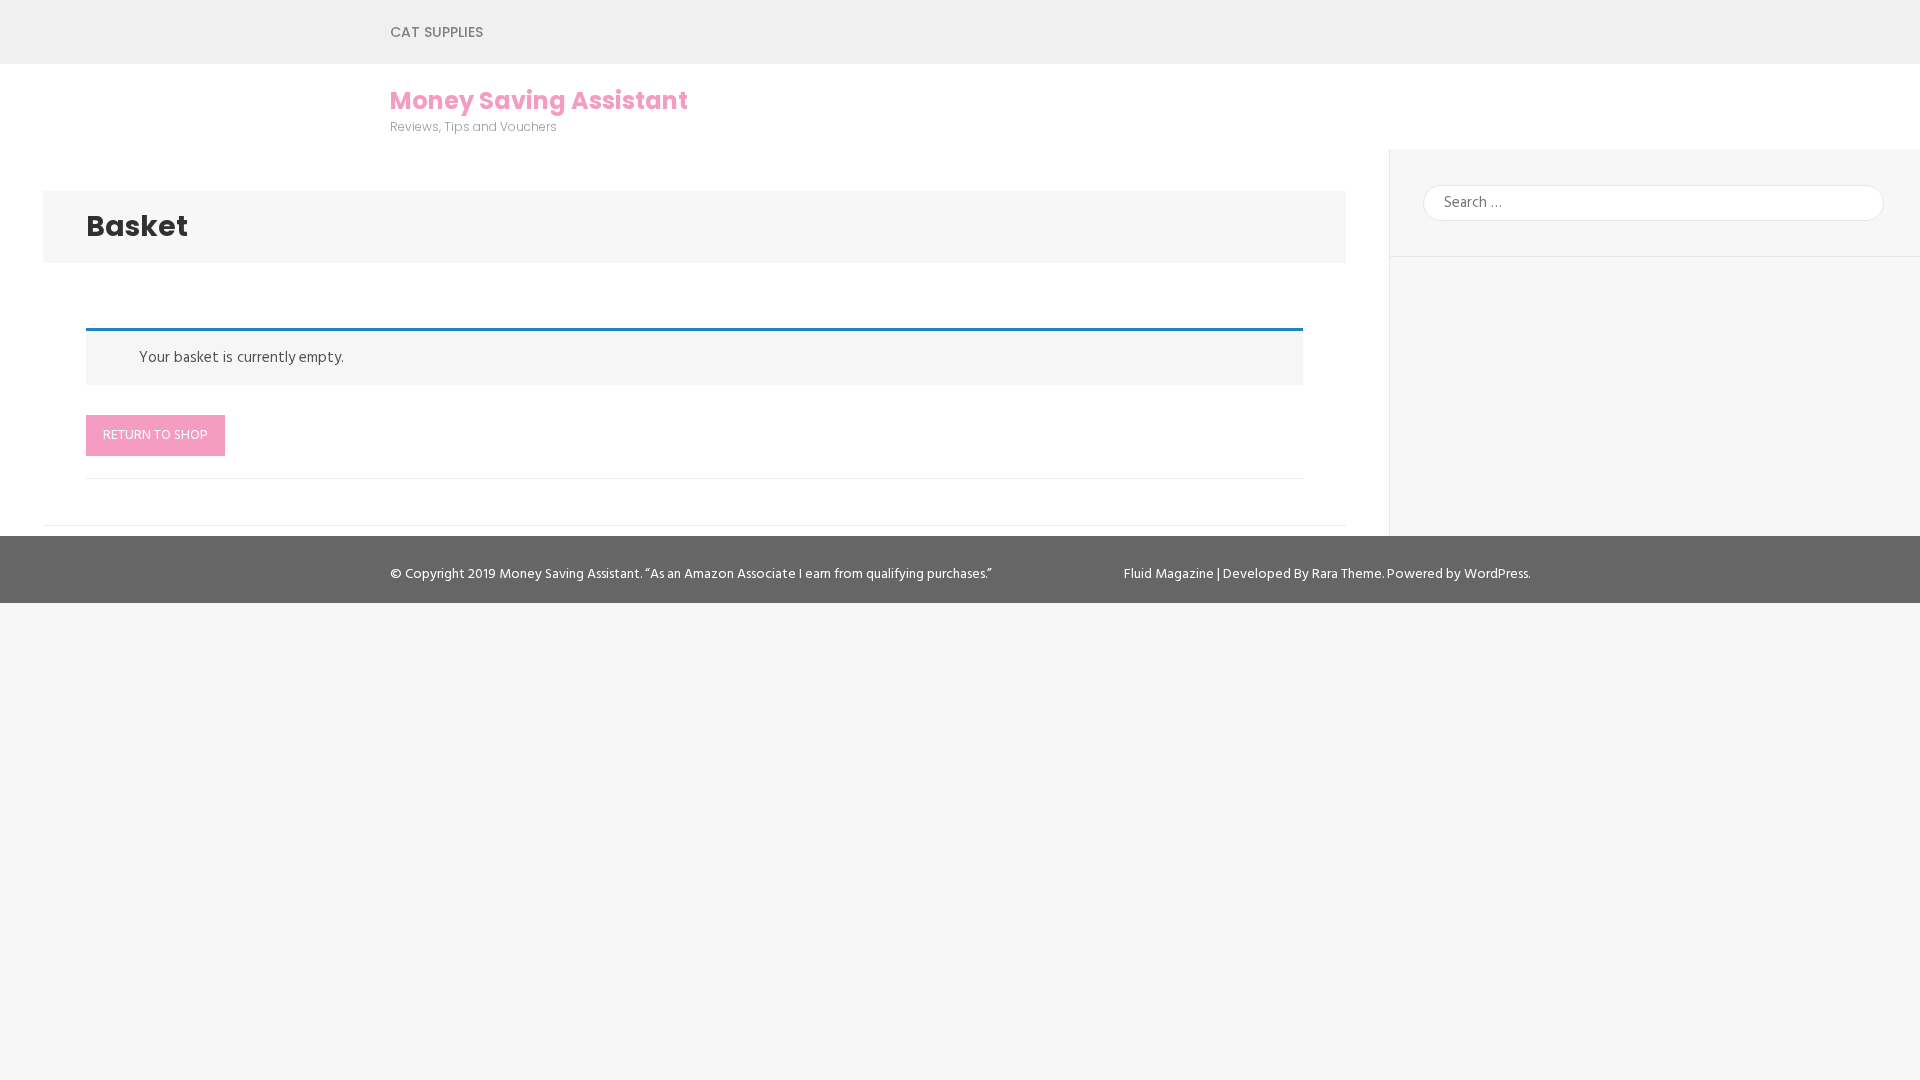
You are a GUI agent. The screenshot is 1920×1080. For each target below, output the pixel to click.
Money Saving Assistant (539, 101)
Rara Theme (1347, 574)
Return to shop (155, 435)
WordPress (1496, 574)
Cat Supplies (436, 32)
